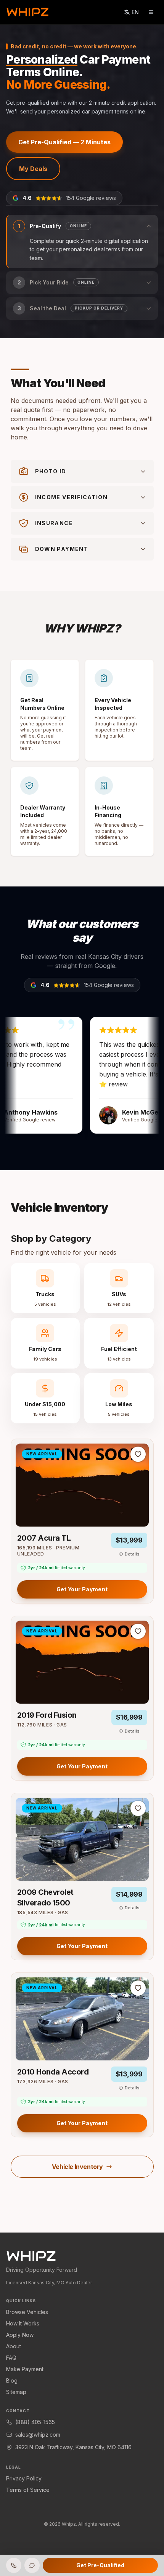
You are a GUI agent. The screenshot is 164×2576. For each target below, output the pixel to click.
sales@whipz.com (38, 2435)
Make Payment (25, 2369)
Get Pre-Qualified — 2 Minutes (64, 142)
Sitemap (16, 2392)
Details (132, 1554)
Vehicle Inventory (77, 2167)
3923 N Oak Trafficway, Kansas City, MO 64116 (73, 2447)
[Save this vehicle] (138, 1454)
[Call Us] (14, 2565)
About (14, 2346)
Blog (12, 2380)
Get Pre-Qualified (100, 2565)
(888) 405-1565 (35, 2422)
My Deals (33, 169)
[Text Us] (32, 2565)
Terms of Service (28, 2490)
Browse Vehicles (27, 2312)
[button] (82, 241)
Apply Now (20, 2335)
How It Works (23, 2323)
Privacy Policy (24, 2478)
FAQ (11, 2358)
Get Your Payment (82, 1589)
